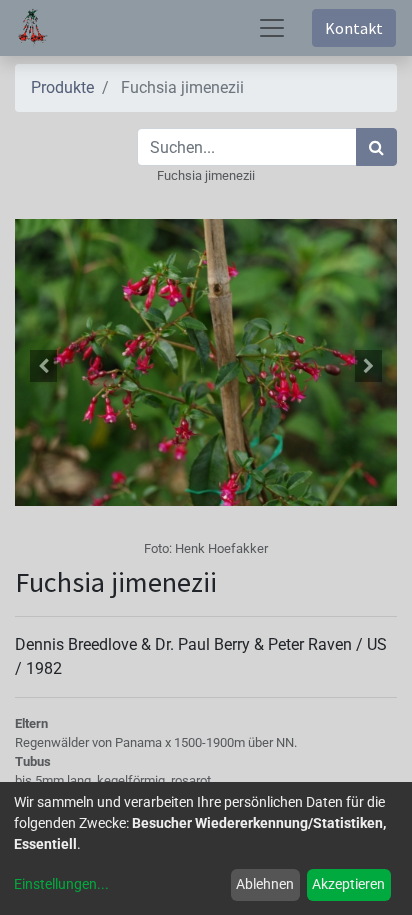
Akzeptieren (348, 884)
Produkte (62, 87)
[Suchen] (376, 147)
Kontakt (354, 28)
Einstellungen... (61, 884)
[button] (43, 366)
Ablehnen (265, 884)
